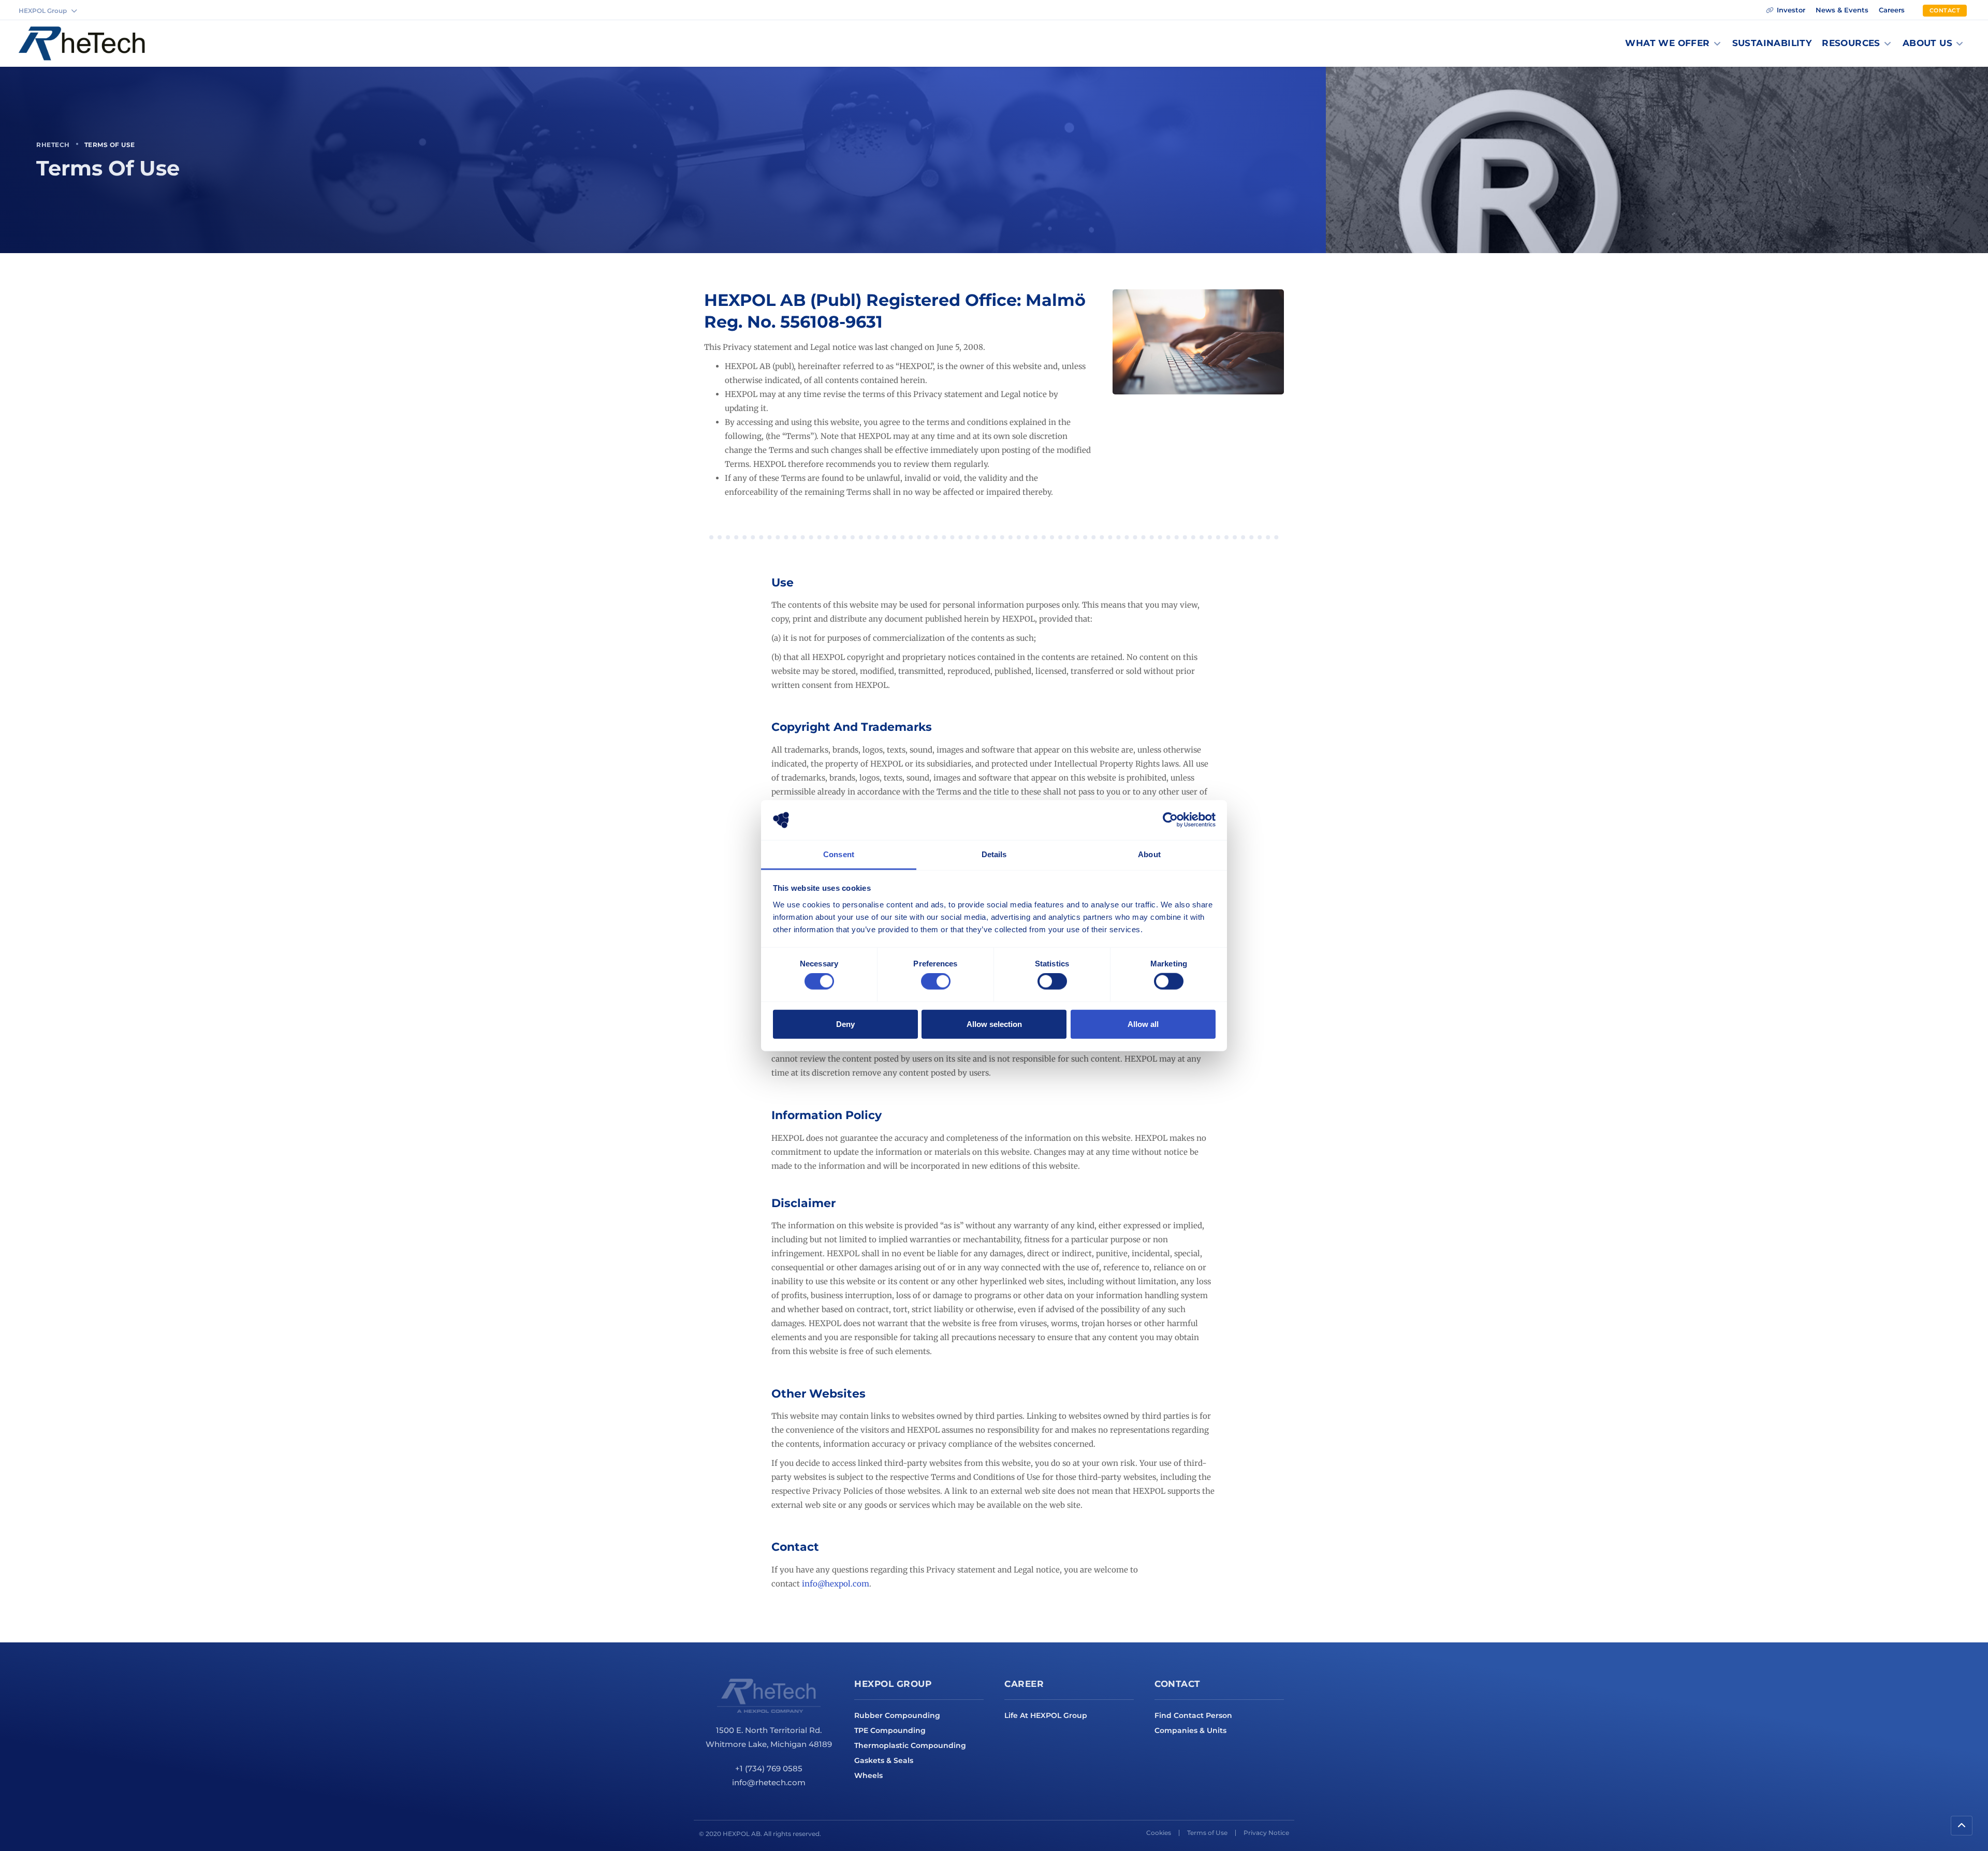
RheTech (53, 145)
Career (1024, 1684)
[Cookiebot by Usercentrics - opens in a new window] (1170, 820)
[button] (1673, 43)
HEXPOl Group (893, 1684)
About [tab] (1149, 854)
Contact (1178, 1684)
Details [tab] (994, 854)
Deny (845, 1024)
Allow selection (994, 1024)
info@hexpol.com (836, 1584)
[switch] (936, 981)
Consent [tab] (839, 854)
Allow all (1143, 1024)
